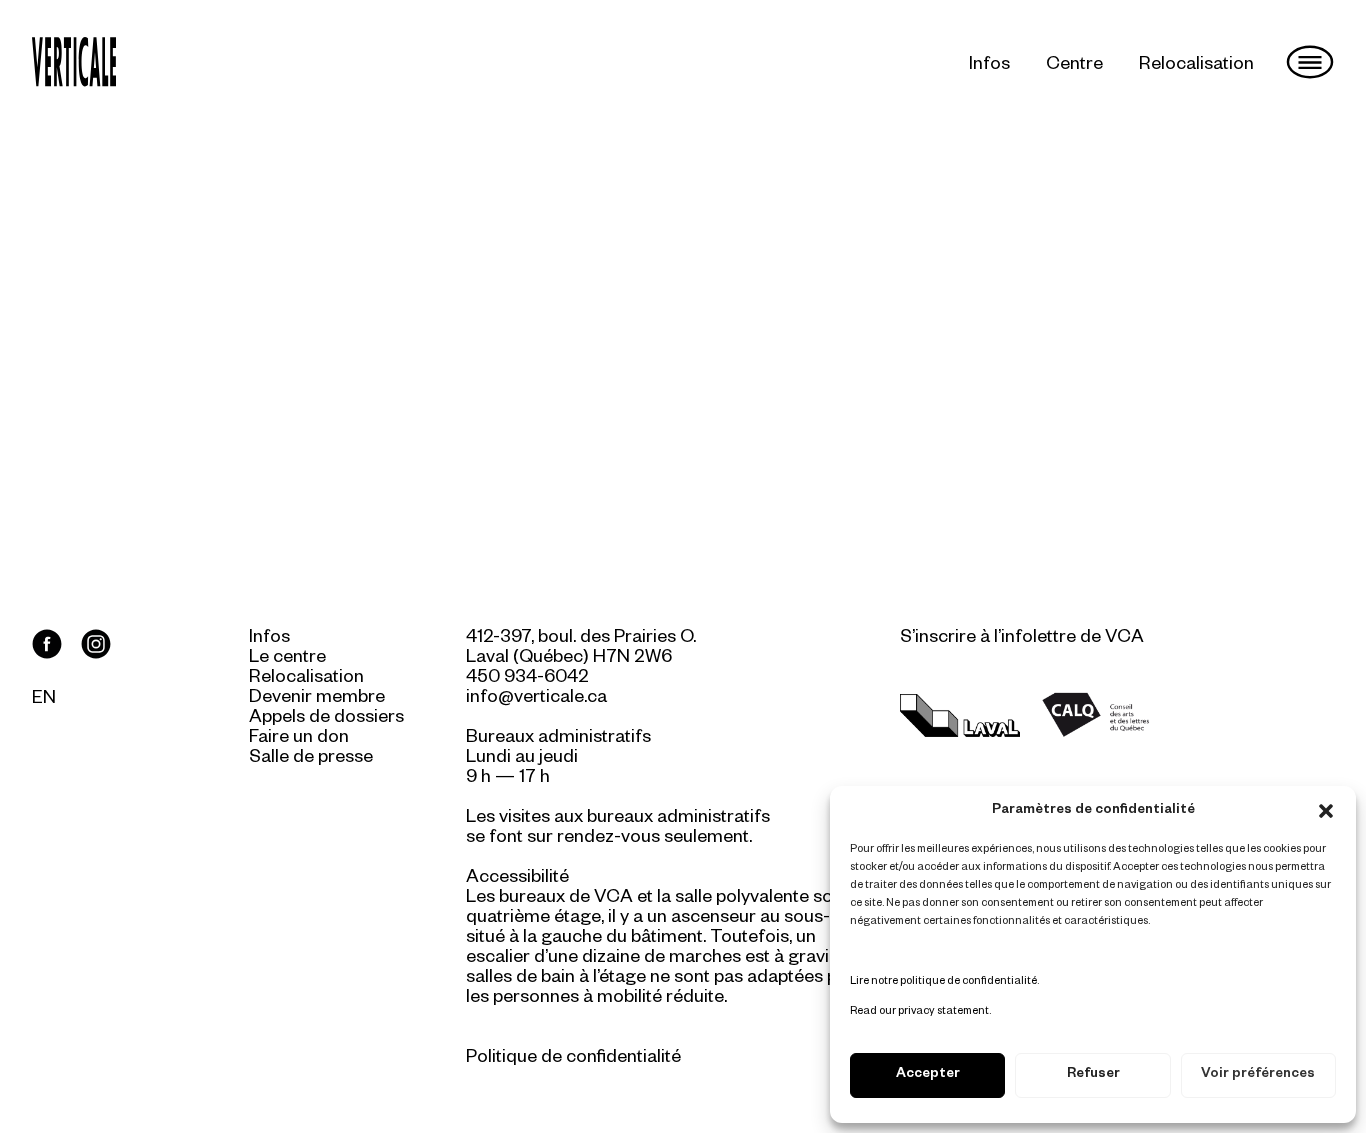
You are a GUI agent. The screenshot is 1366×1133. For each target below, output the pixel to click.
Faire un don (299, 739)
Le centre (287, 659)
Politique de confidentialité (573, 1059)
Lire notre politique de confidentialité (943, 982)
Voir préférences (1258, 1075)
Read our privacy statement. (920, 1012)
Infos (989, 66)
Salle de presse (311, 759)
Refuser (1093, 1075)
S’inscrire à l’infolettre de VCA (1022, 639)
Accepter (928, 1075)
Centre (1074, 66)
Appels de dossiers (326, 719)
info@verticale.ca (536, 699)
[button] (1326, 811)
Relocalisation (1196, 66)
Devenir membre (317, 699)
